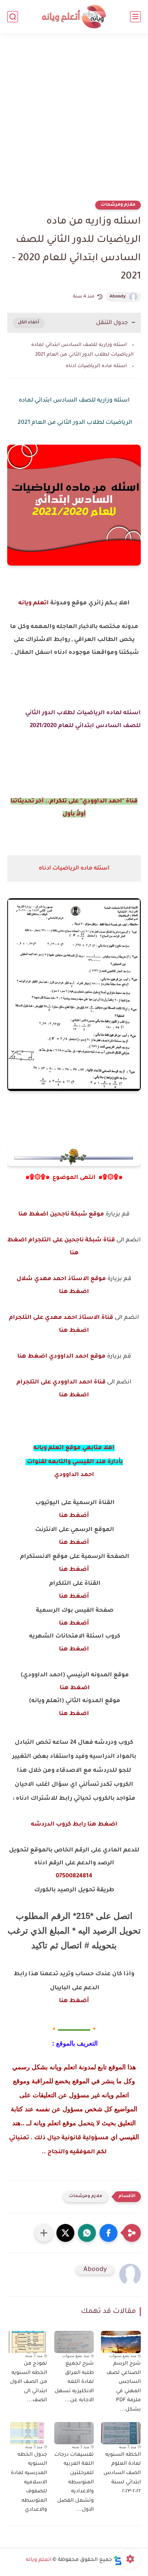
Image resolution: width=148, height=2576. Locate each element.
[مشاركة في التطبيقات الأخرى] (44, 2233)
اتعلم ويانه (34, 603)
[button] (108, 2233)
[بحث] (13, 17)
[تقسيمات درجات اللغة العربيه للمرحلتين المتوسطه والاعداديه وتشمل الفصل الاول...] (74, 2433)
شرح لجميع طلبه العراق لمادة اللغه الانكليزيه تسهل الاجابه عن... (74, 2382)
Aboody (118, 297)
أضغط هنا (74, 1516)
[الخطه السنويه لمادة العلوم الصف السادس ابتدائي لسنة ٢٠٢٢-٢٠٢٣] (121, 2433)
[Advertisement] (74, 121)
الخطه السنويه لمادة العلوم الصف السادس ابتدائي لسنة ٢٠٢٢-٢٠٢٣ (122, 2473)
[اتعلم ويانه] (74, 17)
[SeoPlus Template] (118, 2560)
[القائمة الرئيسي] (135, 17)
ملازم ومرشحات (118, 205)
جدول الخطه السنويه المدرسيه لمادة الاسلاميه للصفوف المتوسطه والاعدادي (29, 2483)
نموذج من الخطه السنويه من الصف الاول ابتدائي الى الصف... (29, 2382)
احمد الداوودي (74, 1475)
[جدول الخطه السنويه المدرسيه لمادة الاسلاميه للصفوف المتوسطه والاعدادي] (27, 2433)
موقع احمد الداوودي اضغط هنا (61, 1357)
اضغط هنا (74, 1649)
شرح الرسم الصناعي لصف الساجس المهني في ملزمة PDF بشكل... (124, 2387)
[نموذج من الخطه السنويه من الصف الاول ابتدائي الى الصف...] (27, 2342)
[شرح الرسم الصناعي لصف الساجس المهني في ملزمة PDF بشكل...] (121, 2342)
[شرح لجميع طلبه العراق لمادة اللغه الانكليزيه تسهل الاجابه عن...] (74, 2342)
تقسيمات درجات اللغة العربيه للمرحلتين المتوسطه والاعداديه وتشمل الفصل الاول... (74, 2483)
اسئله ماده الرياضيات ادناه (96, 366)
